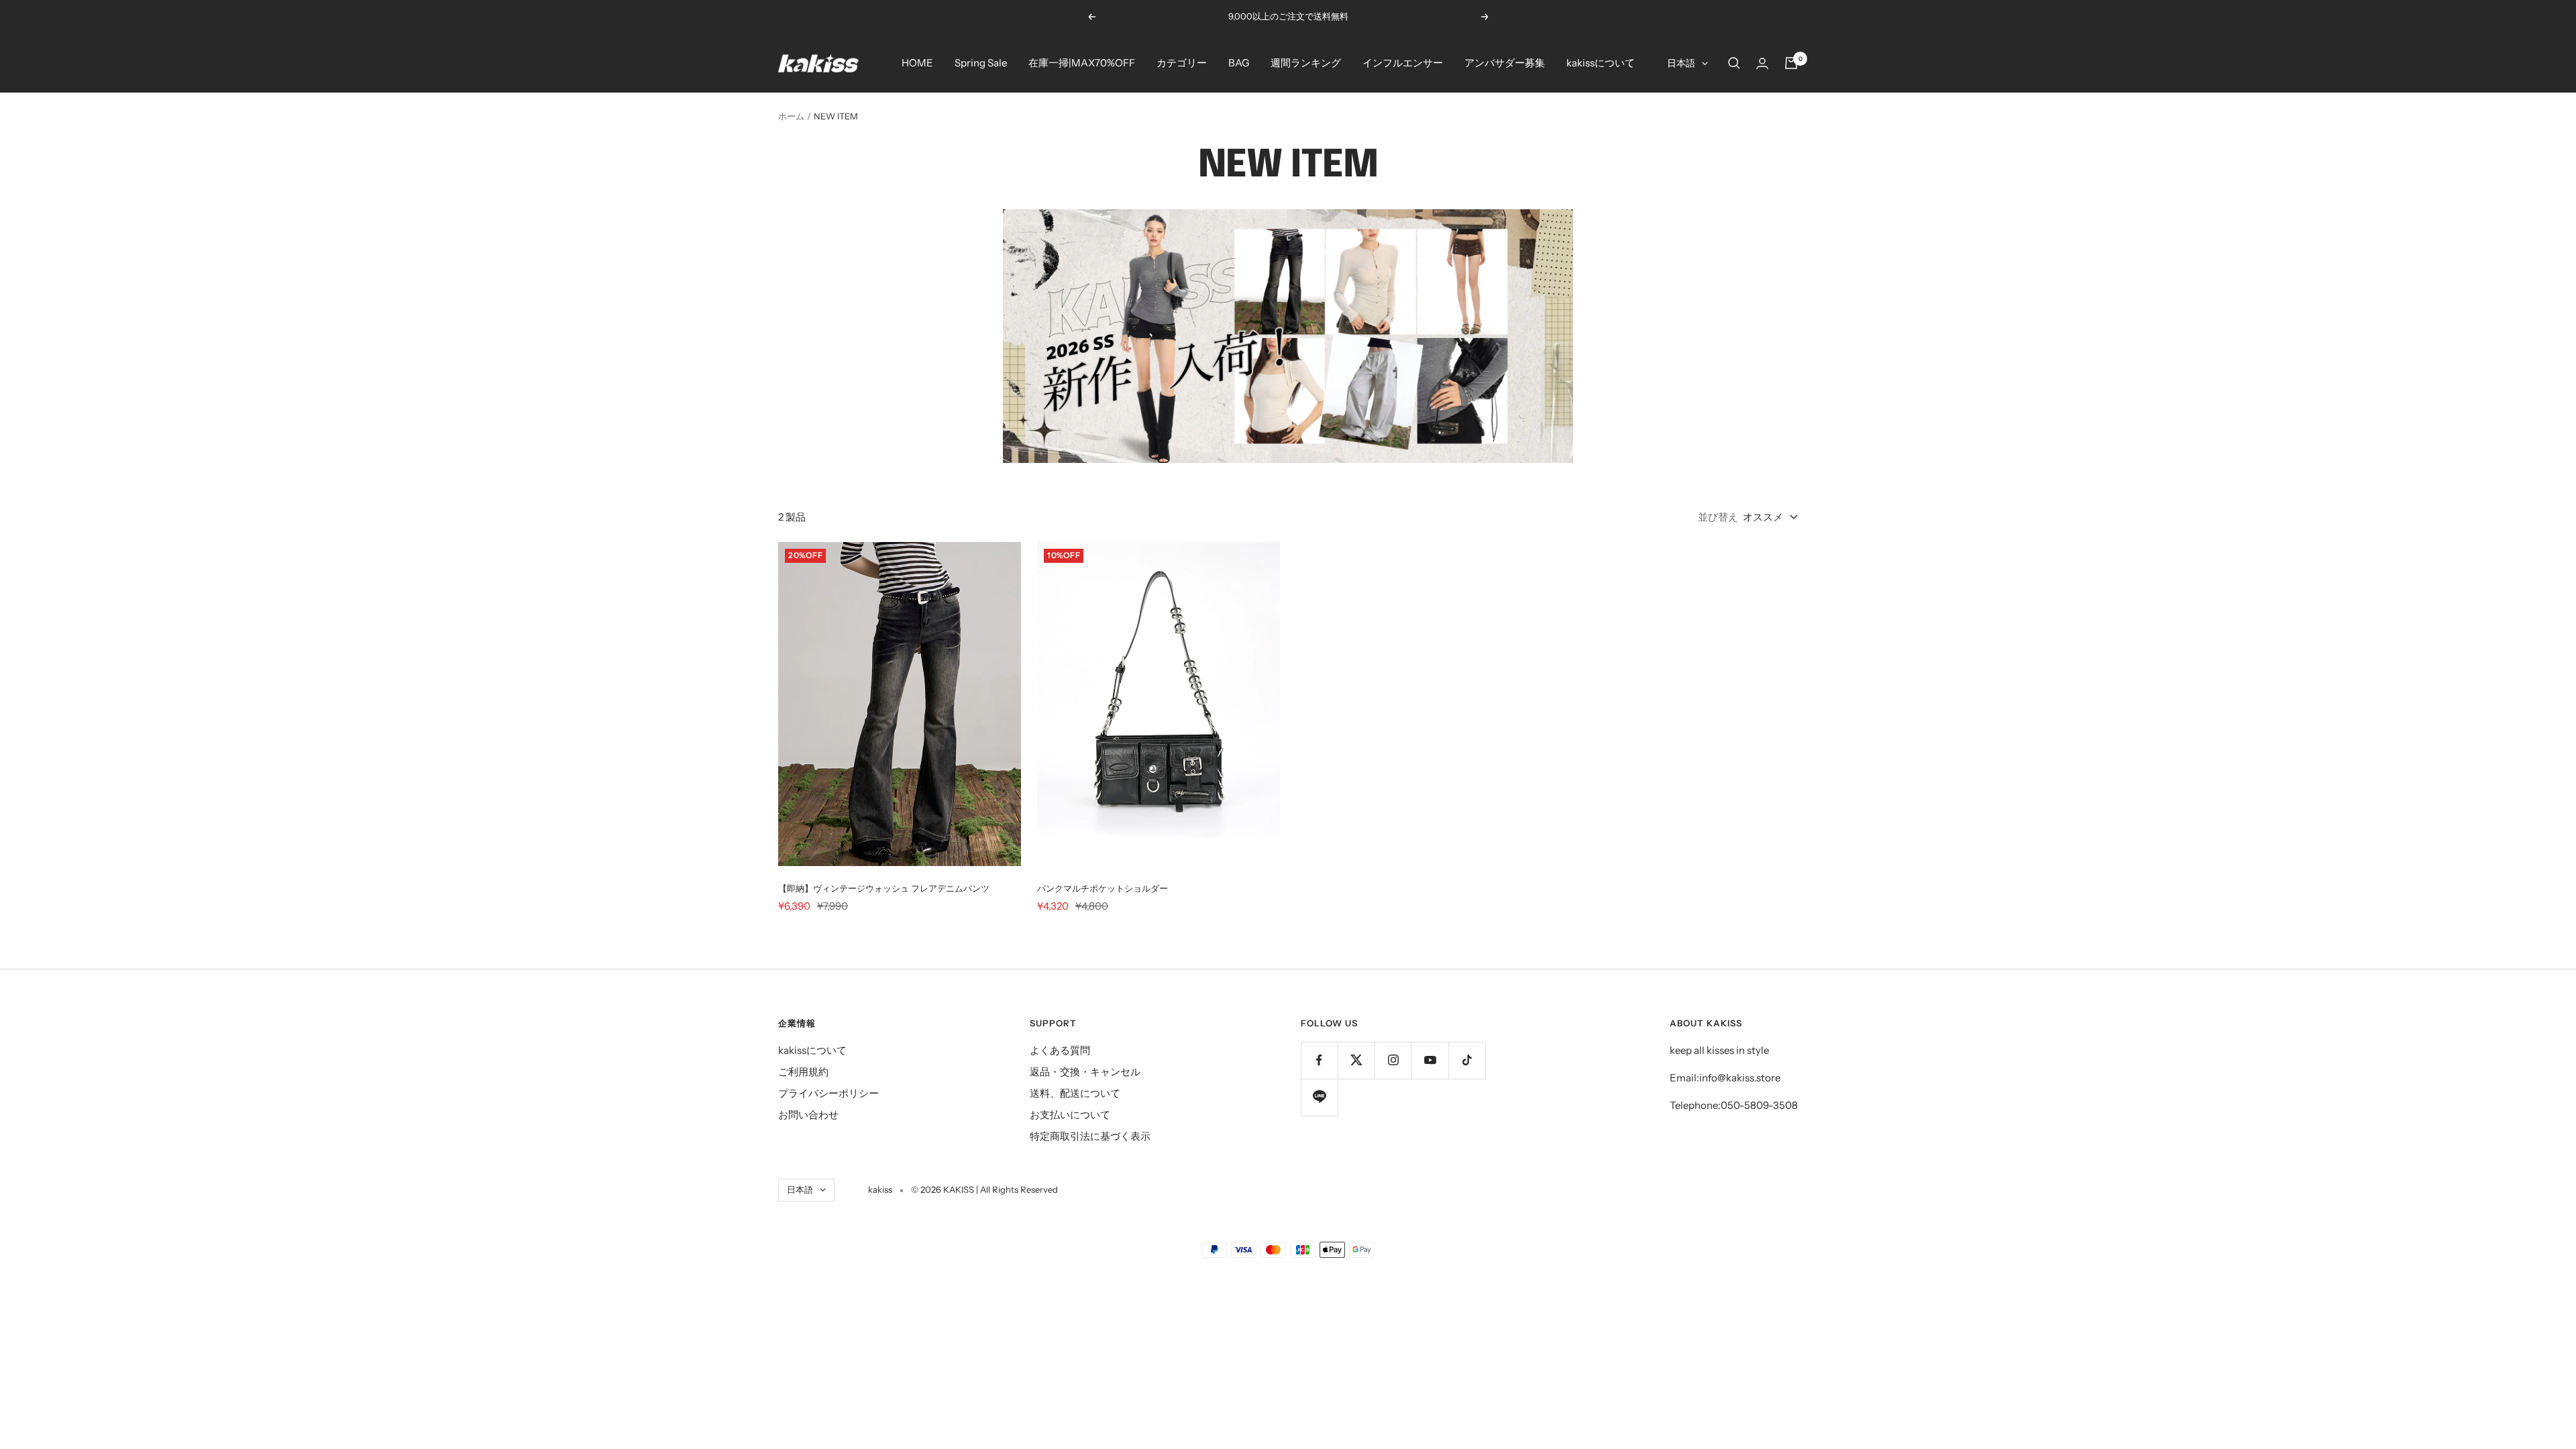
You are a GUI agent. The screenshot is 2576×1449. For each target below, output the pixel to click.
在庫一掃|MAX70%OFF (1082, 63)
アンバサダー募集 (1505, 63)
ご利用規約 (803, 1072)
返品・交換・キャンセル (1085, 1072)
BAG (1239, 63)
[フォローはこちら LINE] (1319, 1097)
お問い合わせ (808, 1115)
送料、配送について (1075, 1093)
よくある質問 (1060, 1050)
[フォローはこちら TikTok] (1467, 1060)
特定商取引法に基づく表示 (1090, 1136)
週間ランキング (1306, 63)
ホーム (791, 116)
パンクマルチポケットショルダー (1103, 888)
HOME (917, 63)
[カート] (1791, 63)
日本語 (1681, 63)
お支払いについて (1070, 1115)
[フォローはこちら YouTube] (1430, 1060)
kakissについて (1601, 63)
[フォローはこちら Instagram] (1393, 1060)
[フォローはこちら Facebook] (1319, 1060)
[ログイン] (1762, 63)
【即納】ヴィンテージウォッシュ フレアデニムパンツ (884, 888)
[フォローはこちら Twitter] (1356, 1060)
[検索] (1734, 63)
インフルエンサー (1403, 63)
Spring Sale (981, 63)
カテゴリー (1182, 63)
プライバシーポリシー (828, 1093)
